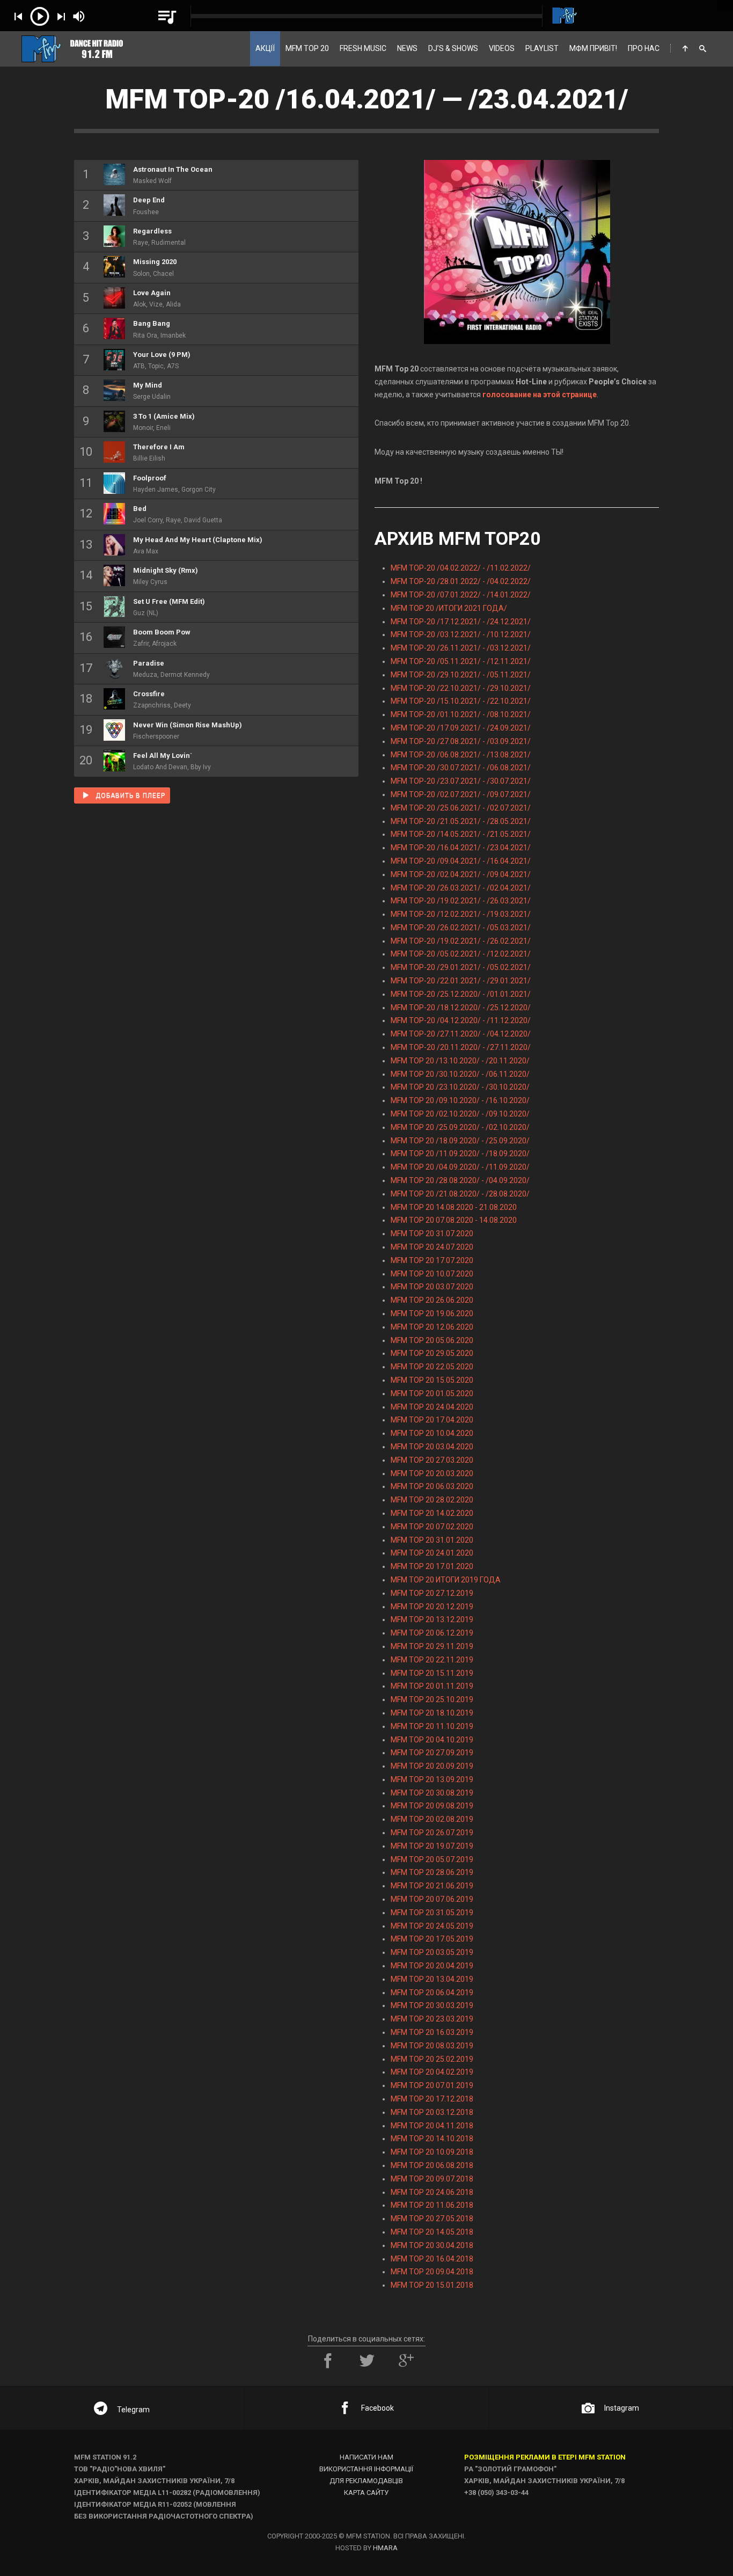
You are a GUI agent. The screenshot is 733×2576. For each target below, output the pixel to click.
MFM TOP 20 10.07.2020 (432, 1274)
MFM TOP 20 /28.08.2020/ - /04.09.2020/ (460, 1180)
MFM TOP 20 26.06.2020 (432, 1300)
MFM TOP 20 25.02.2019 (432, 2059)
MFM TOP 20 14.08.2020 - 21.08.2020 (454, 1207)
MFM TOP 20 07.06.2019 (432, 1899)
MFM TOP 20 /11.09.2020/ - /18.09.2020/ (460, 1154)
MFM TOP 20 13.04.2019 (432, 1979)
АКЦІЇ (265, 48)
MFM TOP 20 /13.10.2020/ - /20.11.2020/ (460, 1061)
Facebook (378, 2408)
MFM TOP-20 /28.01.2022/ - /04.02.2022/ (461, 581)
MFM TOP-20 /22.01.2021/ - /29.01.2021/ (461, 981)
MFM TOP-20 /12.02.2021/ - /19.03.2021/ (461, 914)
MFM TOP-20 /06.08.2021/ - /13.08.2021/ (461, 755)
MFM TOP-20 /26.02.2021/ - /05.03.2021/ (461, 928)
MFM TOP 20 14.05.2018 (432, 2232)
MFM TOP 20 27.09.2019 (432, 1753)
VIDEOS (502, 48)
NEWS (407, 48)
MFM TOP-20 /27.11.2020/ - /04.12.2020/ (461, 1034)
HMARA (385, 2548)
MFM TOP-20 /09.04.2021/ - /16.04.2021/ (461, 861)
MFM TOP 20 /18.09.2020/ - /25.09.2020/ (460, 1141)
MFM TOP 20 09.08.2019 (432, 1806)
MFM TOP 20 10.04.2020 (432, 1433)
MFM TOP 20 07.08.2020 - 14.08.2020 (454, 1220)
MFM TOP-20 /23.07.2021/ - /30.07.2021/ (461, 781)
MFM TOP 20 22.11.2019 (432, 1660)
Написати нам (366, 2457)
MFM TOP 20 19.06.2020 (432, 1313)
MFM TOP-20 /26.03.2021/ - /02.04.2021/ (461, 888)
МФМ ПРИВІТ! (593, 48)
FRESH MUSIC (363, 48)
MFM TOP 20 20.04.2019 (432, 1966)
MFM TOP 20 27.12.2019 (432, 1593)
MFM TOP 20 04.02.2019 (432, 2072)
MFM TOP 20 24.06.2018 (432, 2192)
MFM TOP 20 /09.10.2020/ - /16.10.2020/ (460, 1100)
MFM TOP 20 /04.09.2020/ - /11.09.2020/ (460, 1167)
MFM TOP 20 (307, 48)
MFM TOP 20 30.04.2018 (432, 2245)
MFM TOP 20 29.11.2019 (432, 1646)
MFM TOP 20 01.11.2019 (432, 1686)
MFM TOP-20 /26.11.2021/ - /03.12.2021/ (461, 648)
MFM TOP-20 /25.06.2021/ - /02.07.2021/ (461, 808)
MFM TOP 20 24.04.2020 (432, 1407)
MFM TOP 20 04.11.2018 (432, 2126)
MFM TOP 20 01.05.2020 (432, 1393)
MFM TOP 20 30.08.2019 (432, 1793)
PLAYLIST (542, 48)
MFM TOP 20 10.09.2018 (432, 2152)
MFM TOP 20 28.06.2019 (432, 1872)
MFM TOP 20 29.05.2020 (432, 1353)
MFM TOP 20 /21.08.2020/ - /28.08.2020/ (460, 1194)
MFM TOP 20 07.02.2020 (432, 1527)
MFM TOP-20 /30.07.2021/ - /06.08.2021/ (461, 768)
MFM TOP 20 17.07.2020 (432, 1260)
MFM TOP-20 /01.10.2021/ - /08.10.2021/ (461, 714)
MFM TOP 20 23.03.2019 (432, 2019)
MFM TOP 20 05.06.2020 (432, 1340)
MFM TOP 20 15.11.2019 (432, 1673)
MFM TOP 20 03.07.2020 (432, 1287)
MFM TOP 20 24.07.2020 (432, 1247)
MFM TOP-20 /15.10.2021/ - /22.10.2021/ (461, 701)
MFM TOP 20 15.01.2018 (432, 2285)
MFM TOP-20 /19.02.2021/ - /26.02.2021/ (461, 941)
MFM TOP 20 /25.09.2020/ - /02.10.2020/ (460, 1127)
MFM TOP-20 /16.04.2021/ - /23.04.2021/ (461, 848)
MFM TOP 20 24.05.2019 (432, 1926)
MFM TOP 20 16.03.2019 (432, 2032)
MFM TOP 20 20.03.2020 (432, 1473)
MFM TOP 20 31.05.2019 (432, 1913)
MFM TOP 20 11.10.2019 (432, 1726)
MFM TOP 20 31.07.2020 (432, 1234)
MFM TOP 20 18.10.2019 (432, 1713)
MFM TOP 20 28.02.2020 (432, 1500)
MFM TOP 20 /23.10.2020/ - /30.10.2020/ (460, 1087)
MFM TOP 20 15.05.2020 (432, 1380)
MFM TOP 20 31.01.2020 (432, 1540)
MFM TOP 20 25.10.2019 (432, 1699)
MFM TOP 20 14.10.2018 (432, 2139)
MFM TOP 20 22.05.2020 (432, 1367)
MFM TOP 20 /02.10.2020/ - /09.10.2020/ (460, 1114)
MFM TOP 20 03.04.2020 (432, 1447)
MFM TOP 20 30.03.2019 (432, 2005)
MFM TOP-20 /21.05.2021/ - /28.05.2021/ (461, 821)
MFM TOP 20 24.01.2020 (432, 1553)
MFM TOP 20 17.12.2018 (432, 2099)
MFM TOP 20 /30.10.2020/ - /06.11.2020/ (460, 1074)
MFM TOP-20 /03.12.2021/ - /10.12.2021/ (461, 634)
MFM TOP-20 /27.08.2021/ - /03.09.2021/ (461, 741)
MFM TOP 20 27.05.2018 (432, 2219)
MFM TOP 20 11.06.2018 (432, 2205)
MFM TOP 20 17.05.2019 (432, 1939)
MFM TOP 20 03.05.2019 (432, 1952)
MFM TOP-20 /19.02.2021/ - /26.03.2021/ (461, 901)
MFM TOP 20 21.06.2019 (432, 1886)
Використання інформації (366, 2469)
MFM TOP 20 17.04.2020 (432, 1420)
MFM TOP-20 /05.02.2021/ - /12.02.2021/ (461, 954)
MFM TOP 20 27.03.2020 (432, 1460)
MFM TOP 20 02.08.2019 (432, 1819)
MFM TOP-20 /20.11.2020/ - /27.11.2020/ (461, 1047)
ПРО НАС (644, 48)
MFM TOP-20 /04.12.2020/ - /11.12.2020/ (461, 1020)
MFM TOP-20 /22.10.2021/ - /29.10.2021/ (461, 688)
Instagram (622, 2408)
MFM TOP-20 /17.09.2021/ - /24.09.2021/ (461, 728)
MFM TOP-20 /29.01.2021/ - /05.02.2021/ (461, 967)
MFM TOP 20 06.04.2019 (432, 1993)
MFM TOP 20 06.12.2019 (432, 1633)
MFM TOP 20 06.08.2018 (432, 2165)
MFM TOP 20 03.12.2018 (432, 2112)
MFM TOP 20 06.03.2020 (432, 1486)
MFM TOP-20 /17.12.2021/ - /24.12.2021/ (461, 622)
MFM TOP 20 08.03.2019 (432, 2046)
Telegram (133, 2410)
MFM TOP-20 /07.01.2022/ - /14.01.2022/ (461, 595)
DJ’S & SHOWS (453, 48)
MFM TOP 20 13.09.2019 (432, 1779)
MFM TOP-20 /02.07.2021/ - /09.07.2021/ (461, 794)
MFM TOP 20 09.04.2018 (432, 2272)
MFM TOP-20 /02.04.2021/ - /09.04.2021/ (461, 874)
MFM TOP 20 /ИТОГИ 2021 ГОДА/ (449, 608)
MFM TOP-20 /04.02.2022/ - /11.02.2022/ (461, 568)
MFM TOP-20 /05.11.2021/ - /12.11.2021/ (461, 661)
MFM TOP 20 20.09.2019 (432, 1766)
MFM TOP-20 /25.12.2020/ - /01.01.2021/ (461, 994)
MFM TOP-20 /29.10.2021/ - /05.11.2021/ (461, 675)
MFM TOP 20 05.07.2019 (432, 1859)
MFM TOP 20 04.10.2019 (432, 1740)
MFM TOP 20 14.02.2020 (432, 1513)
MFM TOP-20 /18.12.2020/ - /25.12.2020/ (461, 1008)
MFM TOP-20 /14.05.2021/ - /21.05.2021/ (461, 834)
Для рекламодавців (366, 2481)
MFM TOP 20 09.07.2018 (432, 2179)
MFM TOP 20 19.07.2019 (432, 1846)
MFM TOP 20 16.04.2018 (432, 2259)
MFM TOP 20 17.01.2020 (432, 1566)
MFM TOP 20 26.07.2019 (432, 1833)
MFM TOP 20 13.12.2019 (432, 1619)
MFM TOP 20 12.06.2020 (432, 1327)
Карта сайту (366, 2493)
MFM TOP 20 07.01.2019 (432, 2085)
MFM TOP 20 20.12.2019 (432, 1607)
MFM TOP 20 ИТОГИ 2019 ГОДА (446, 1580)
